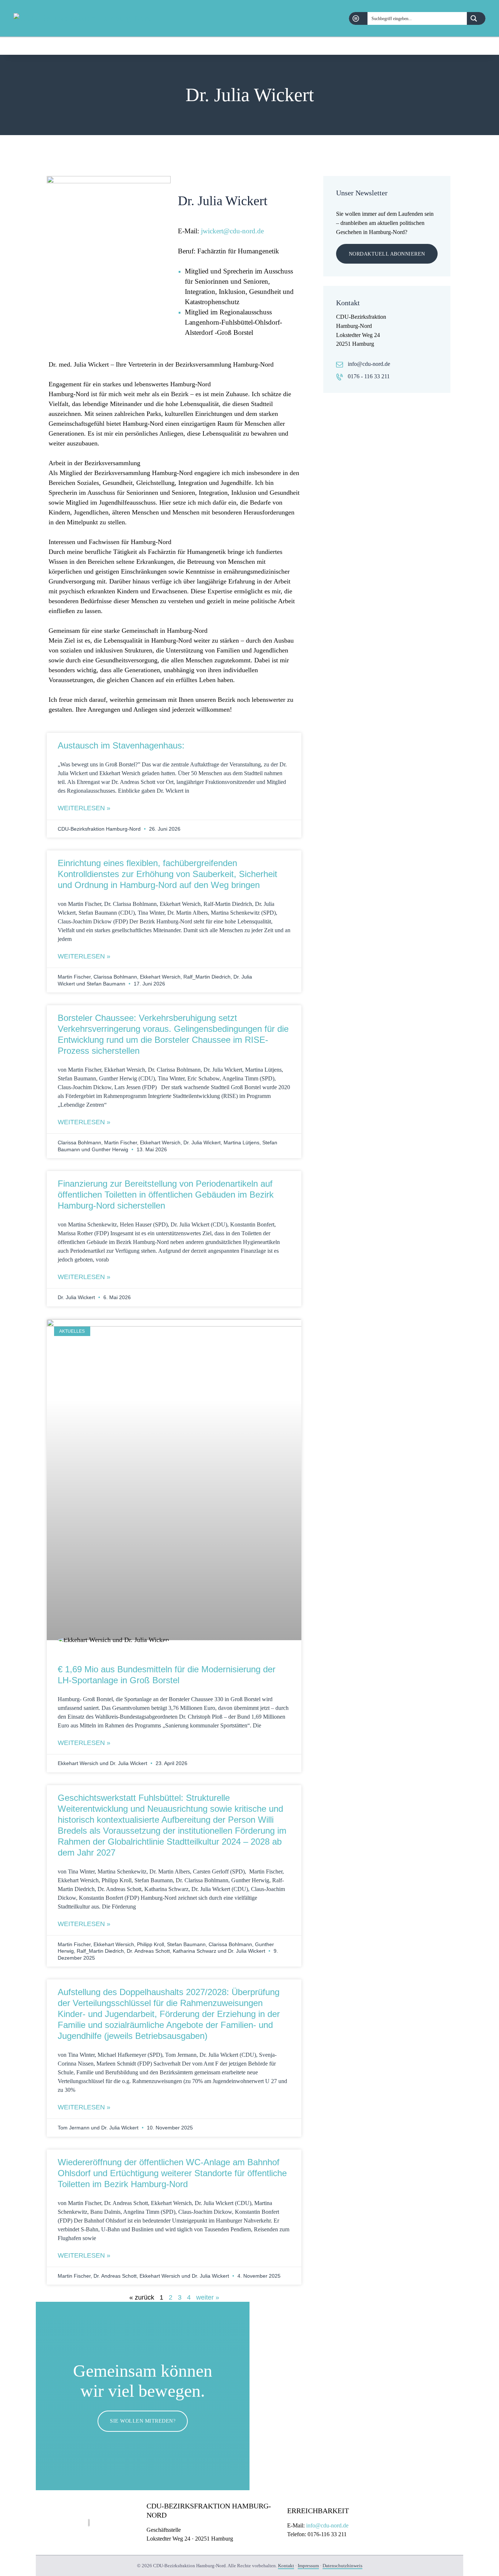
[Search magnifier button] (476, 18)
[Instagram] (481, 46)
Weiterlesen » (84, 808)
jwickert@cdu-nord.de (232, 231)
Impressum (308, 2566)
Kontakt (286, 2566)
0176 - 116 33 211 (369, 376)
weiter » (208, 2297)
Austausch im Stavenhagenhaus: (121, 745)
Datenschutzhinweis (342, 2566)
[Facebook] (463, 46)
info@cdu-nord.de (369, 364)
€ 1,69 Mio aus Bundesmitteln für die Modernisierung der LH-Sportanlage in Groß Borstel (167, 1675)
